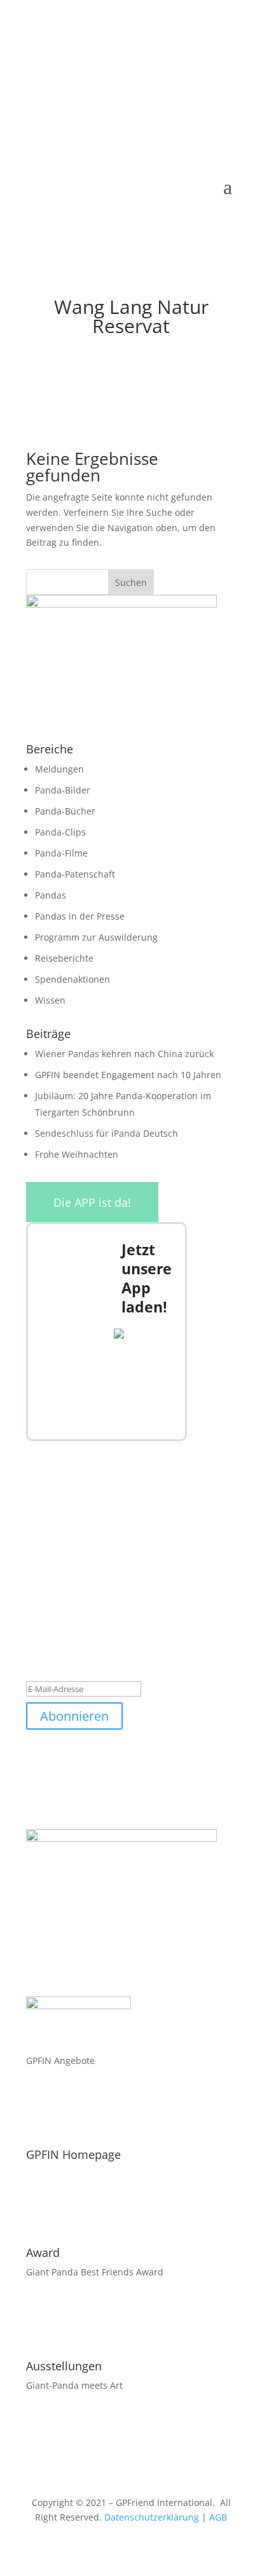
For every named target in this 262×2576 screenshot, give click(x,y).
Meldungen (59, 769)
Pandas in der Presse (80, 916)
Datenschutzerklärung (152, 2517)
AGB (218, 2517)
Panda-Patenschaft (75, 874)
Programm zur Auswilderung (96, 937)
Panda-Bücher (65, 811)
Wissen (50, 1000)
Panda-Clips (60, 832)
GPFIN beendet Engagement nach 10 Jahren (128, 1075)
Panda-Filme (61, 853)
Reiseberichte (64, 958)
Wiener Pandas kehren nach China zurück (124, 1054)
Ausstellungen (64, 2366)
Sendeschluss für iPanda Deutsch (107, 1133)
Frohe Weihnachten (77, 1154)
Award (43, 2252)
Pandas (51, 895)
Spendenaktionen (72, 979)
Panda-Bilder (63, 790)
